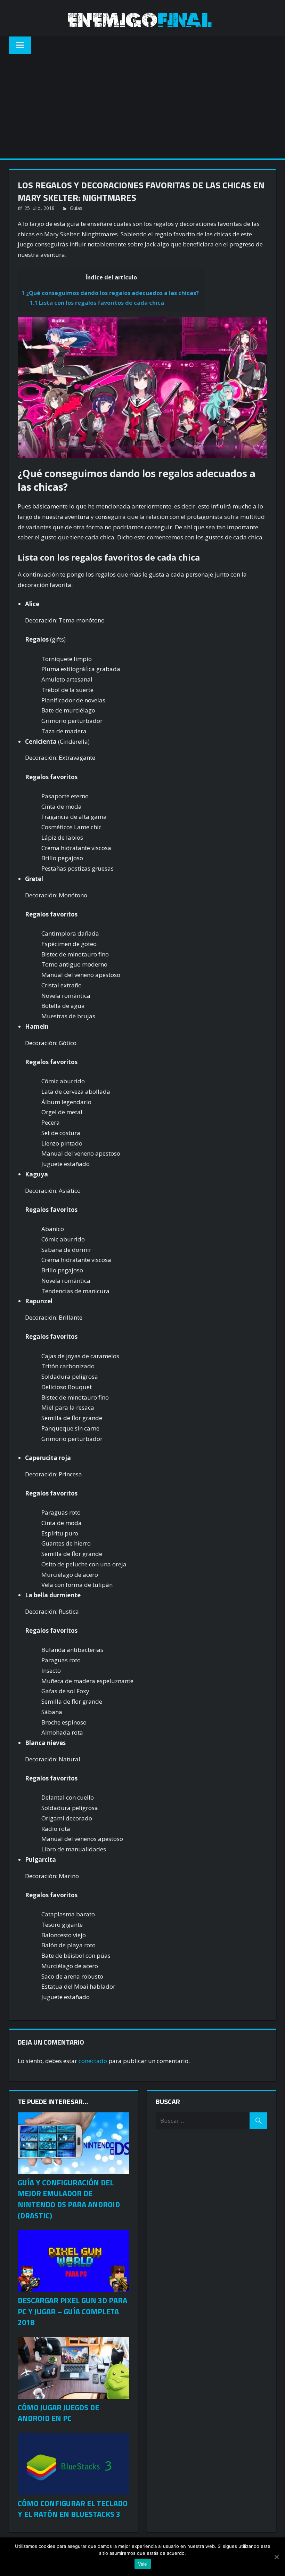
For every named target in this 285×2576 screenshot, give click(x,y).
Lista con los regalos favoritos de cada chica (97, 303)
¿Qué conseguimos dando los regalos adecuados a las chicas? (110, 293)
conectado (93, 2061)
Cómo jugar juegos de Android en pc (58, 2413)
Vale (143, 2564)
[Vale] (276, 2557)
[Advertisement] (142, 106)
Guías (76, 208)
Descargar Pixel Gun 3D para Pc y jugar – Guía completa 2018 (72, 2312)
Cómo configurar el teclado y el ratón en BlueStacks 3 (73, 2509)
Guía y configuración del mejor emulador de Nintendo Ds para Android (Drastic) (69, 2199)
